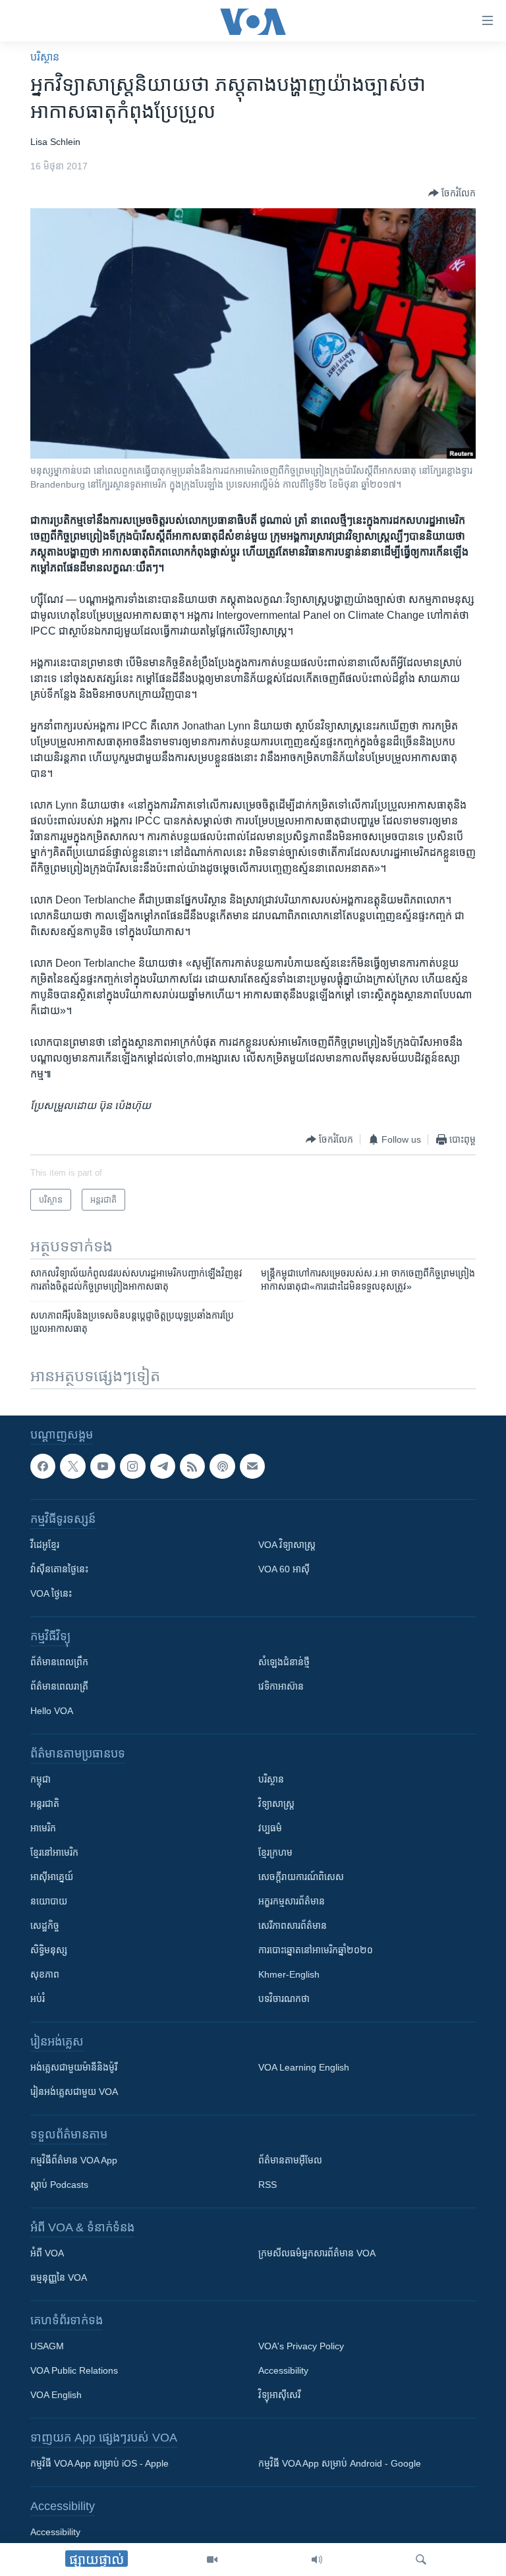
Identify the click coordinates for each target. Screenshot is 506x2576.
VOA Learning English (304, 2067)
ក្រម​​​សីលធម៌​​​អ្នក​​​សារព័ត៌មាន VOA (317, 2253)
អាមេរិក (43, 1828)
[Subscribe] (252, 1466)
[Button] (452, 193)
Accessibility (283, 2370)
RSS (267, 2185)
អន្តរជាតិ (45, 1804)
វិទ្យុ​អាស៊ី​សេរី (279, 2395)
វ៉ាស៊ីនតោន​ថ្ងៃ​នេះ (59, 1569)
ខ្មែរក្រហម (275, 1852)
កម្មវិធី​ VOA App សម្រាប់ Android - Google (340, 2463)
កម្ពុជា (41, 1779)
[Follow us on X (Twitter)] (72, 1466)
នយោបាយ (49, 1901)
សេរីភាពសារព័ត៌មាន (293, 1926)
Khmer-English (289, 1974)
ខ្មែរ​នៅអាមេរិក (54, 1852)
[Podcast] (222, 1466)
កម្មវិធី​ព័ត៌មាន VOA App (74, 2160)
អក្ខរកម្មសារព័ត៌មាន (292, 1901)
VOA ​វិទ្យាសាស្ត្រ (287, 1545)
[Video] (212, 2560)
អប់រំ (38, 1999)
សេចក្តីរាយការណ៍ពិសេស (301, 1877)
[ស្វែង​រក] (421, 2560)
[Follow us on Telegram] (163, 1466)
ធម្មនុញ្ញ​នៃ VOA (59, 2277)
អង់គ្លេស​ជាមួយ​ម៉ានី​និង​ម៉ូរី (74, 2067)
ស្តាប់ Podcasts (59, 2185)
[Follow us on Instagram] (132, 1466)
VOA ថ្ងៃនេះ (51, 1593)
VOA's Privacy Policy (301, 2346)
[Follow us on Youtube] (103, 1466)
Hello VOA (52, 1711)
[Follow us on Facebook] (43, 1466)
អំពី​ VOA (47, 2253)
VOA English (56, 2395)
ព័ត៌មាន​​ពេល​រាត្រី (59, 1686)
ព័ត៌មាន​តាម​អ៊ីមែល (290, 2160)
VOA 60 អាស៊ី (284, 1569)
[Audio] (317, 2560)
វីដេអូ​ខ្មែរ (45, 1545)
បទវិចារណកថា (284, 1999)
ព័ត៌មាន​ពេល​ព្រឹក (59, 1662)
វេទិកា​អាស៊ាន (281, 1686)
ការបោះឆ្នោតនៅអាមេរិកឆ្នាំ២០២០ (316, 1950)
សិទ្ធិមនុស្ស (49, 1950)
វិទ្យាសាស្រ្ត (276, 1804)
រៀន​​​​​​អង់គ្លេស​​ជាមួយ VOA (74, 2092)
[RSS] (192, 1466)
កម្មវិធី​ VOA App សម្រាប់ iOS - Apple (99, 2463)
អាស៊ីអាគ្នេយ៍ (52, 1877)
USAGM (47, 2346)
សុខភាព (45, 1974)
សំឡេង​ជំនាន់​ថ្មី (284, 1662)
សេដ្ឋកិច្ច (45, 1926)
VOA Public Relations (74, 2370)
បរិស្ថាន (45, 57)
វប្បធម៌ (270, 1828)
